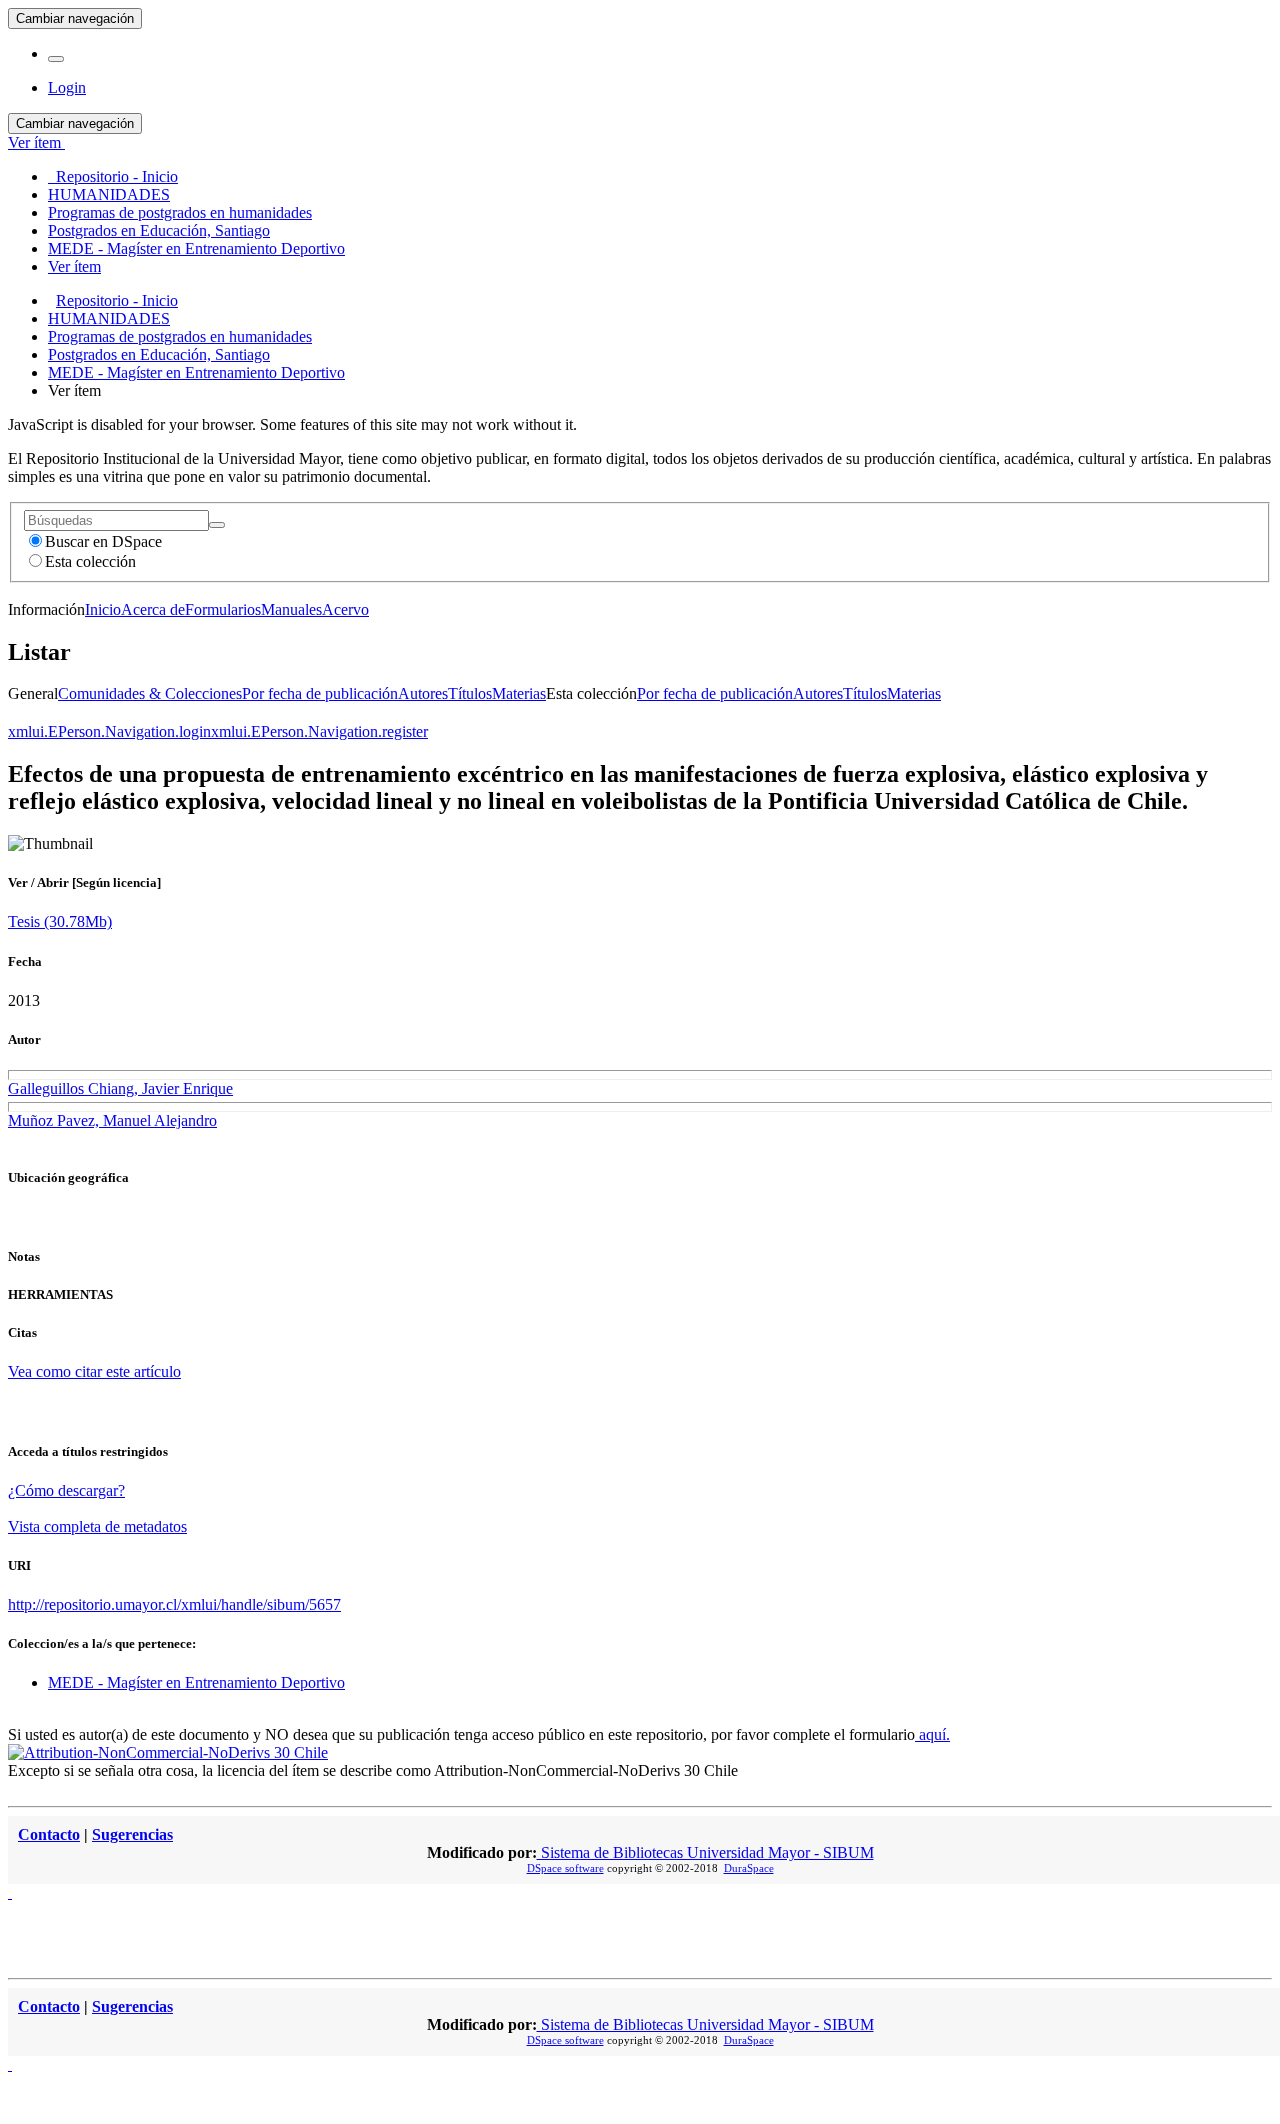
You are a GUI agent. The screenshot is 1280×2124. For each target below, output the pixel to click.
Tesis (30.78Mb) (60, 921)
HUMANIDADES (109, 318)
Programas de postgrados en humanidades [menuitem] (180, 212)
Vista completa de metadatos (97, 1526)
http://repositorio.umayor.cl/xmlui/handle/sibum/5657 (174, 1604)
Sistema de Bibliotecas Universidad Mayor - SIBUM (705, 1852)
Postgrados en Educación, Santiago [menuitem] (159, 230)
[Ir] (217, 525)
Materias (519, 693)
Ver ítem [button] (36, 142)
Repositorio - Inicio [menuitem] (113, 176)
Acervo (345, 609)
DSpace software (565, 1868)
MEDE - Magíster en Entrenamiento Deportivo (196, 372)
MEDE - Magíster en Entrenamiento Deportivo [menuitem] (196, 248)
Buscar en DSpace (103, 541)
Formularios (223, 609)
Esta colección (90, 561)
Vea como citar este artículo (94, 1371)
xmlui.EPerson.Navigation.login (109, 731)
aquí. (932, 1734)
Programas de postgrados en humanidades (180, 336)
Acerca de (153, 609)
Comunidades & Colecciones (150, 693)
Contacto (49, 1834)
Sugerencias (132, 1834)
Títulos (470, 693)
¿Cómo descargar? (66, 1490)
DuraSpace (749, 1868)
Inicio (103, 609)
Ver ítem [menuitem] (74, 266)
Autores (423, 693)
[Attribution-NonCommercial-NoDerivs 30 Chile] (168, 1752)
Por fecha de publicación (320, 693)
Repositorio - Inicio (117, 300)
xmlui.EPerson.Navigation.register (319, 731)
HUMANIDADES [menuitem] (109, 194)
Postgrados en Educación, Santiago (159, 354)
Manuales (291, 609)
